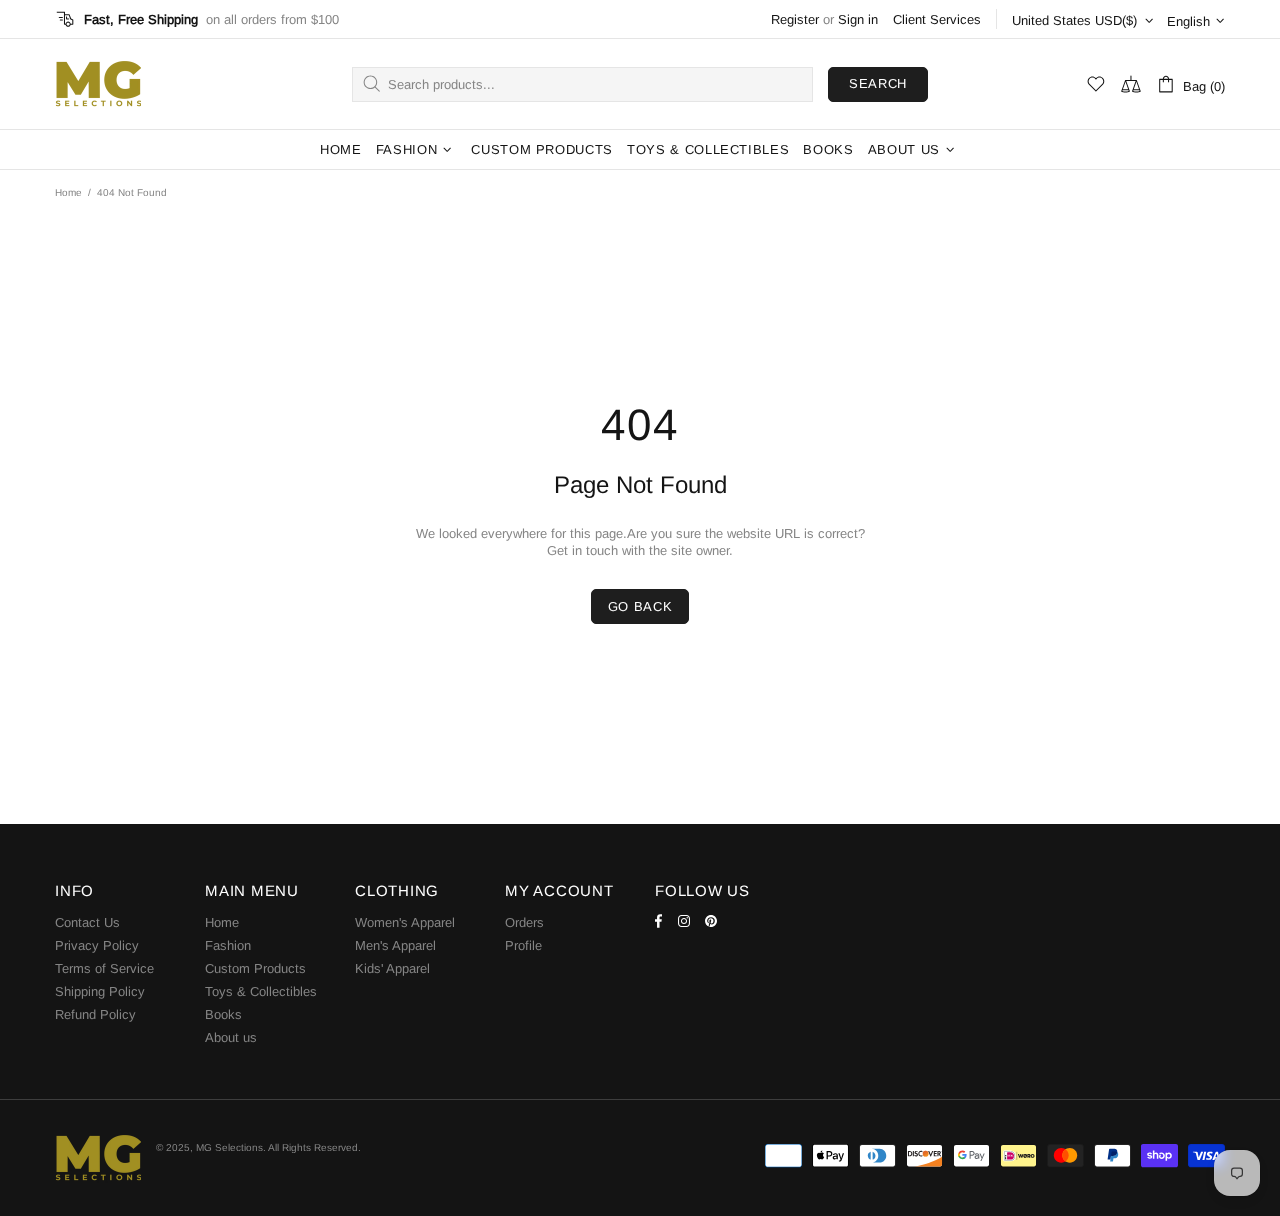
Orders (524, 922)
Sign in (858, 19)
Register (795, 19)
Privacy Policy (97, 945)
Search (878, 83)
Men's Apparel (395, 945)
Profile (523, 945)
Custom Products (255, 968)
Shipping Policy (100, 991)
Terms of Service (104, 968)
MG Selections (98, 84)
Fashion (228, 945)
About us (231, 1037)
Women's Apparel (405, 922)
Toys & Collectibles (261, 991)
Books (223, 1014)
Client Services (937, 19)
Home (68, 192)
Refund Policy (95, 1014)
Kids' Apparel (392, 968)
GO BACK (640, 606)
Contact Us (87, 922)
